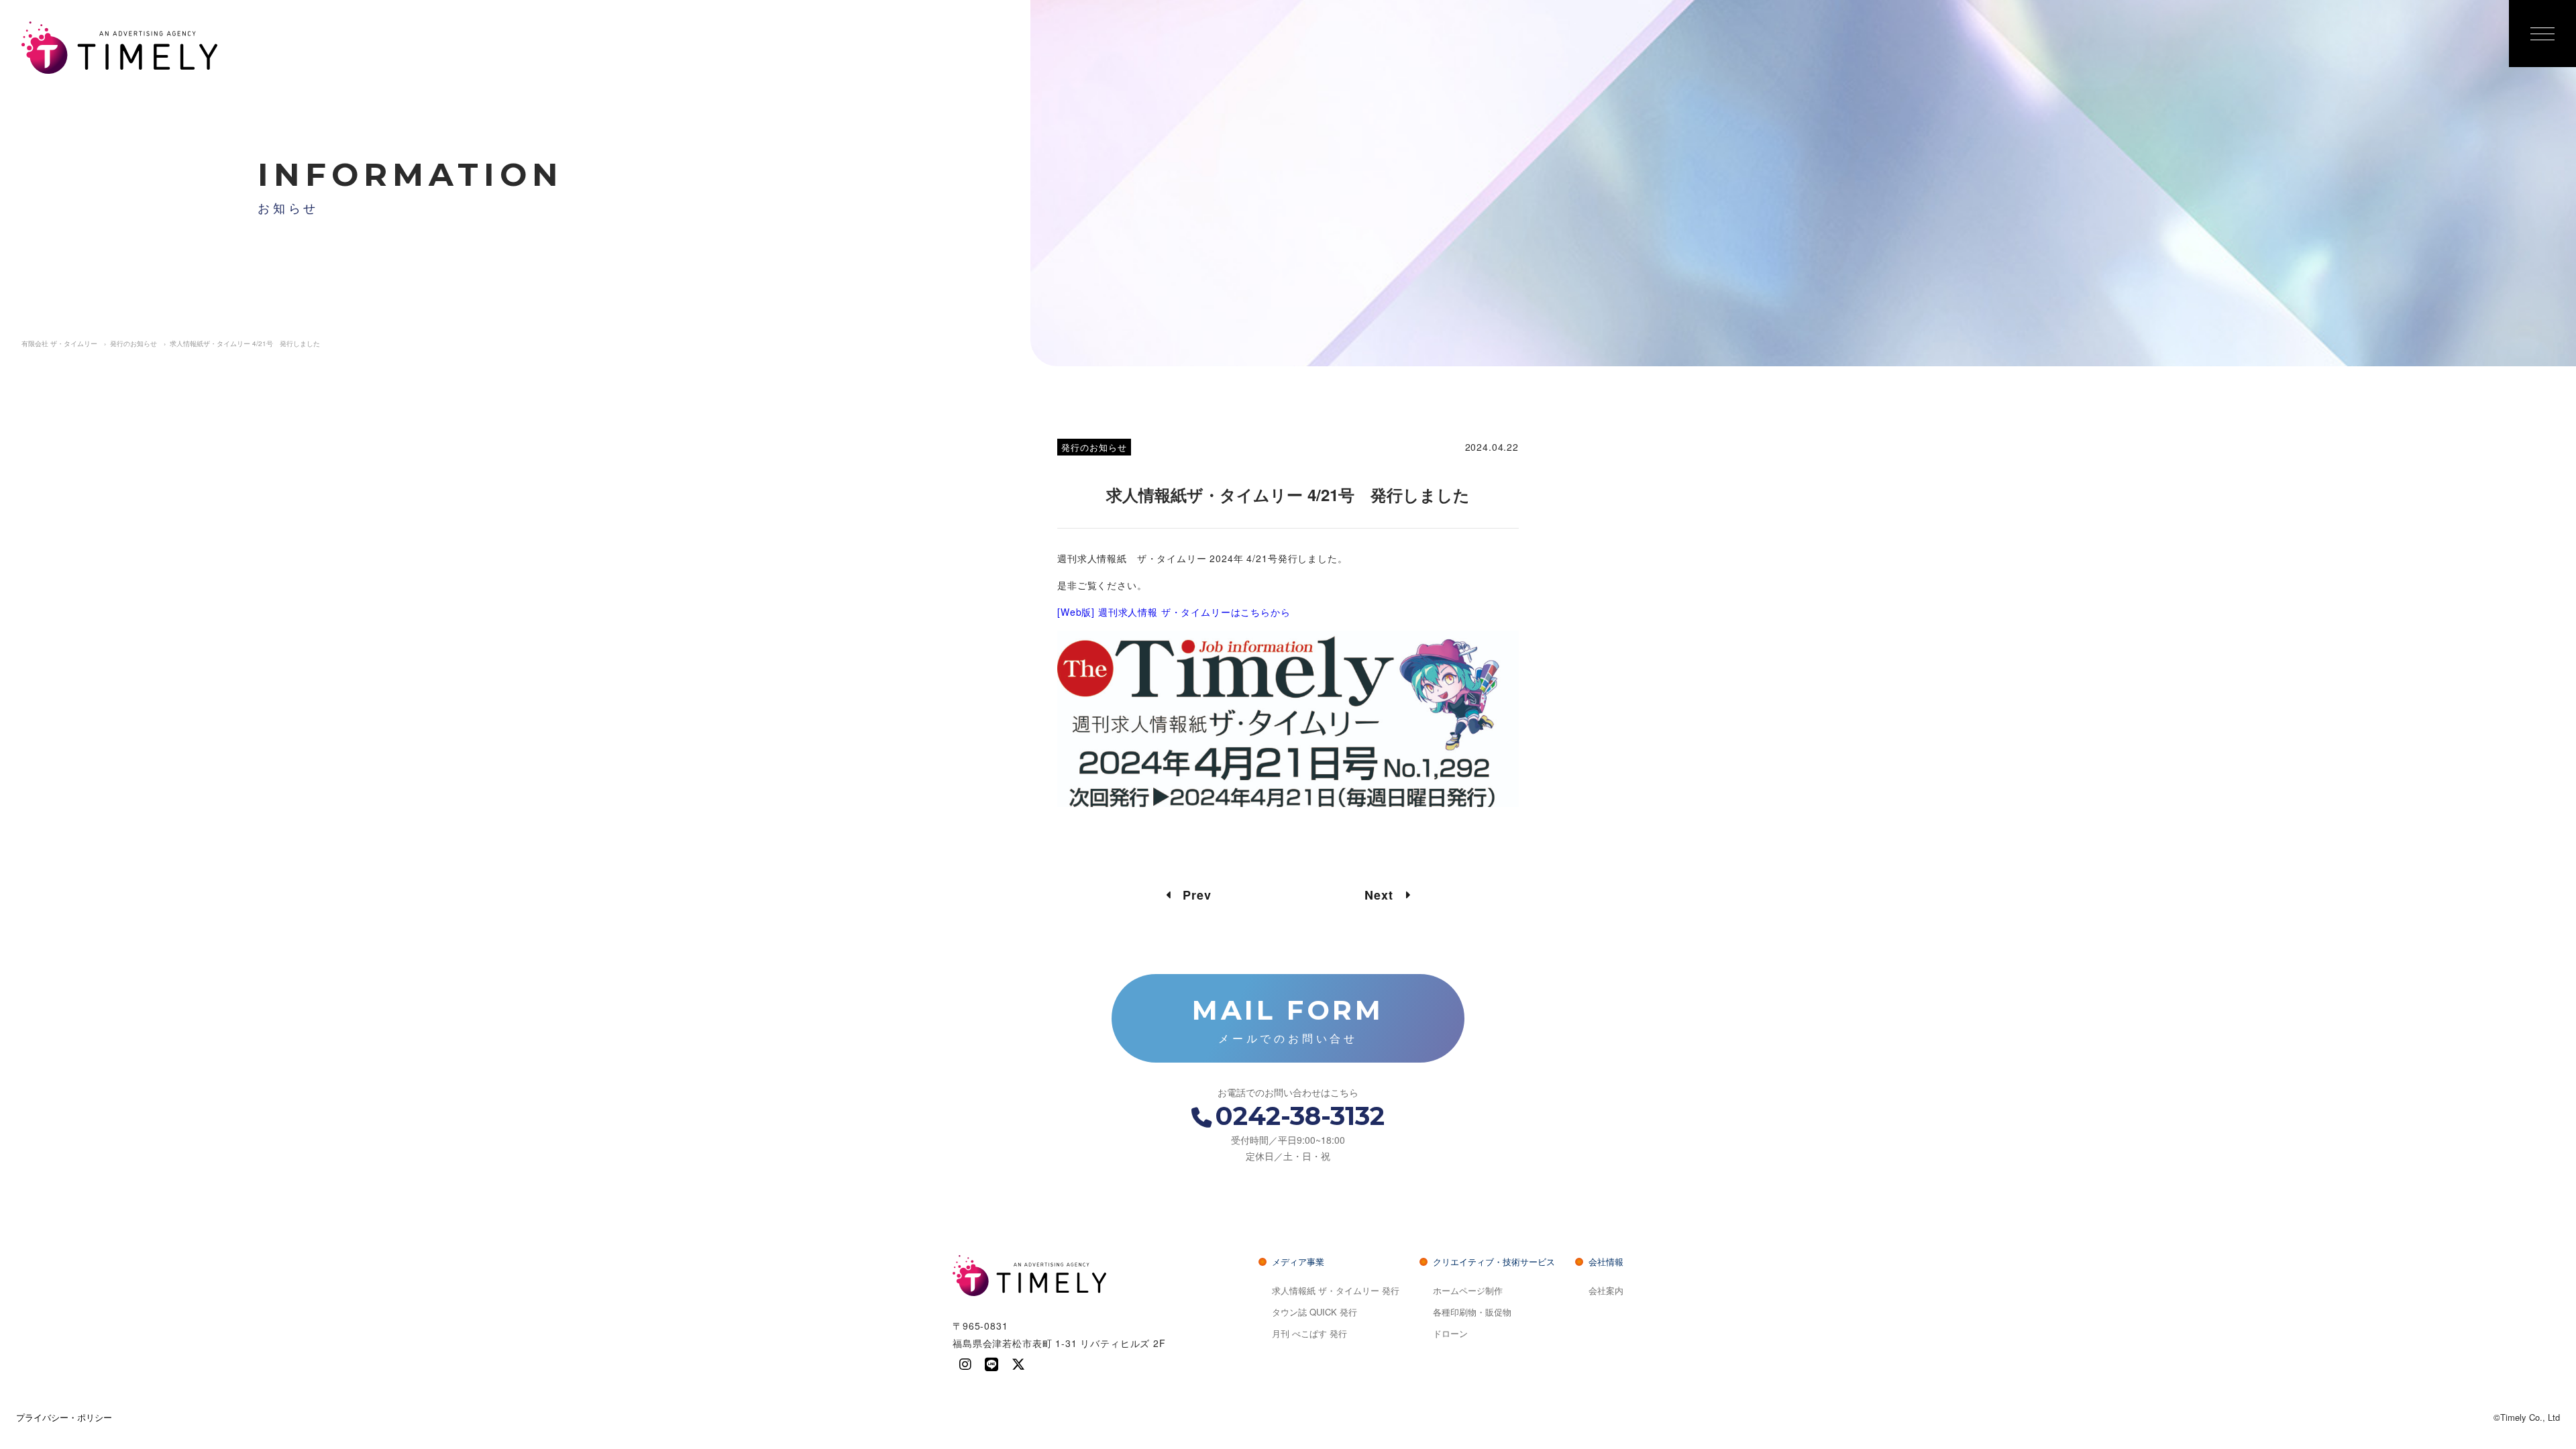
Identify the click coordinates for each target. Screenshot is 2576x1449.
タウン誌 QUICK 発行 (1314, 1312)
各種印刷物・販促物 (1472, 1312)
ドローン (1450, 1333)
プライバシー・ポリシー (64, 1417)
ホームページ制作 (1468, 1290)
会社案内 (1606, 1290)
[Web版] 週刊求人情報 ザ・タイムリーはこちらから (1174, 612)
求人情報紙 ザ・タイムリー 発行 (1336, 1290)
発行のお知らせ (1094, 447)
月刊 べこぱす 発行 (1309, 1333)
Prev (1191, 895)
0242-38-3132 (1300, 1116)
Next (1385, 895)
